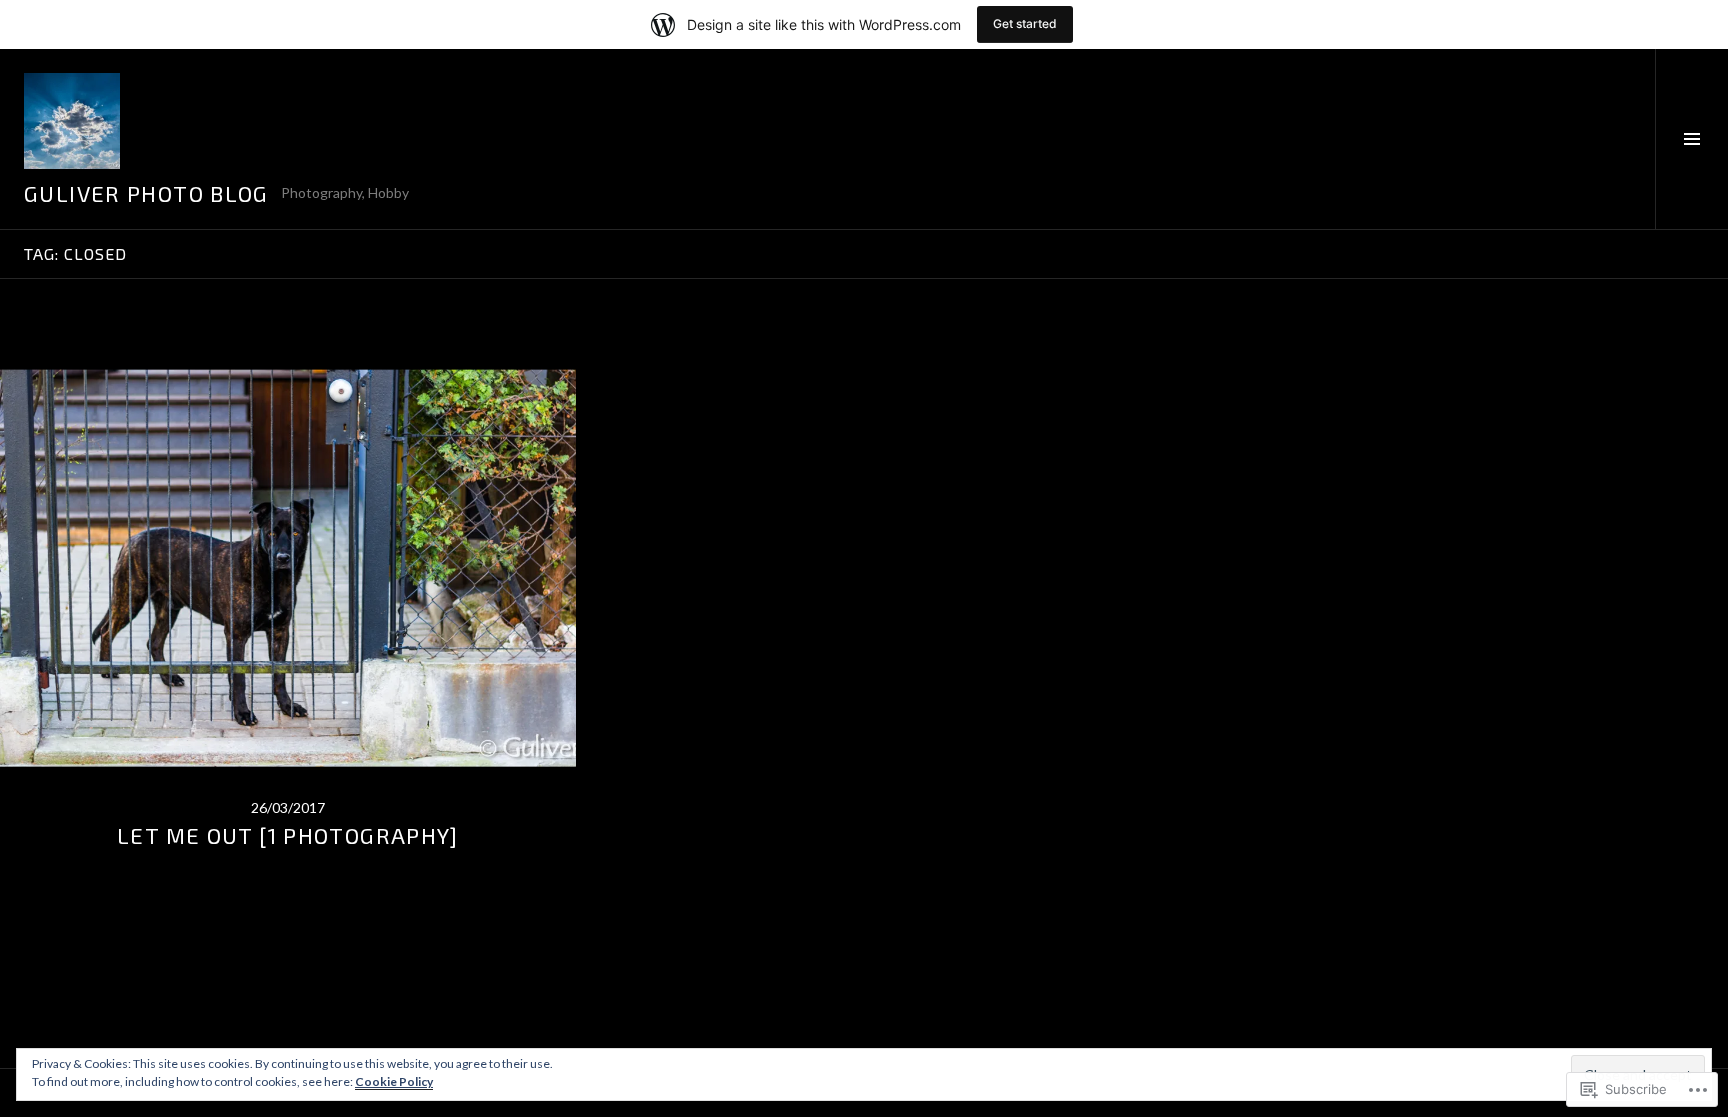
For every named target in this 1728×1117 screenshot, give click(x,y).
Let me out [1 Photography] (288, 835)
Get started (1025, 23)
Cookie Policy (394, 1081)
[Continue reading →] (288, 568)
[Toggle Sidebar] (1691, 139)
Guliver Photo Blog (146, 193)
